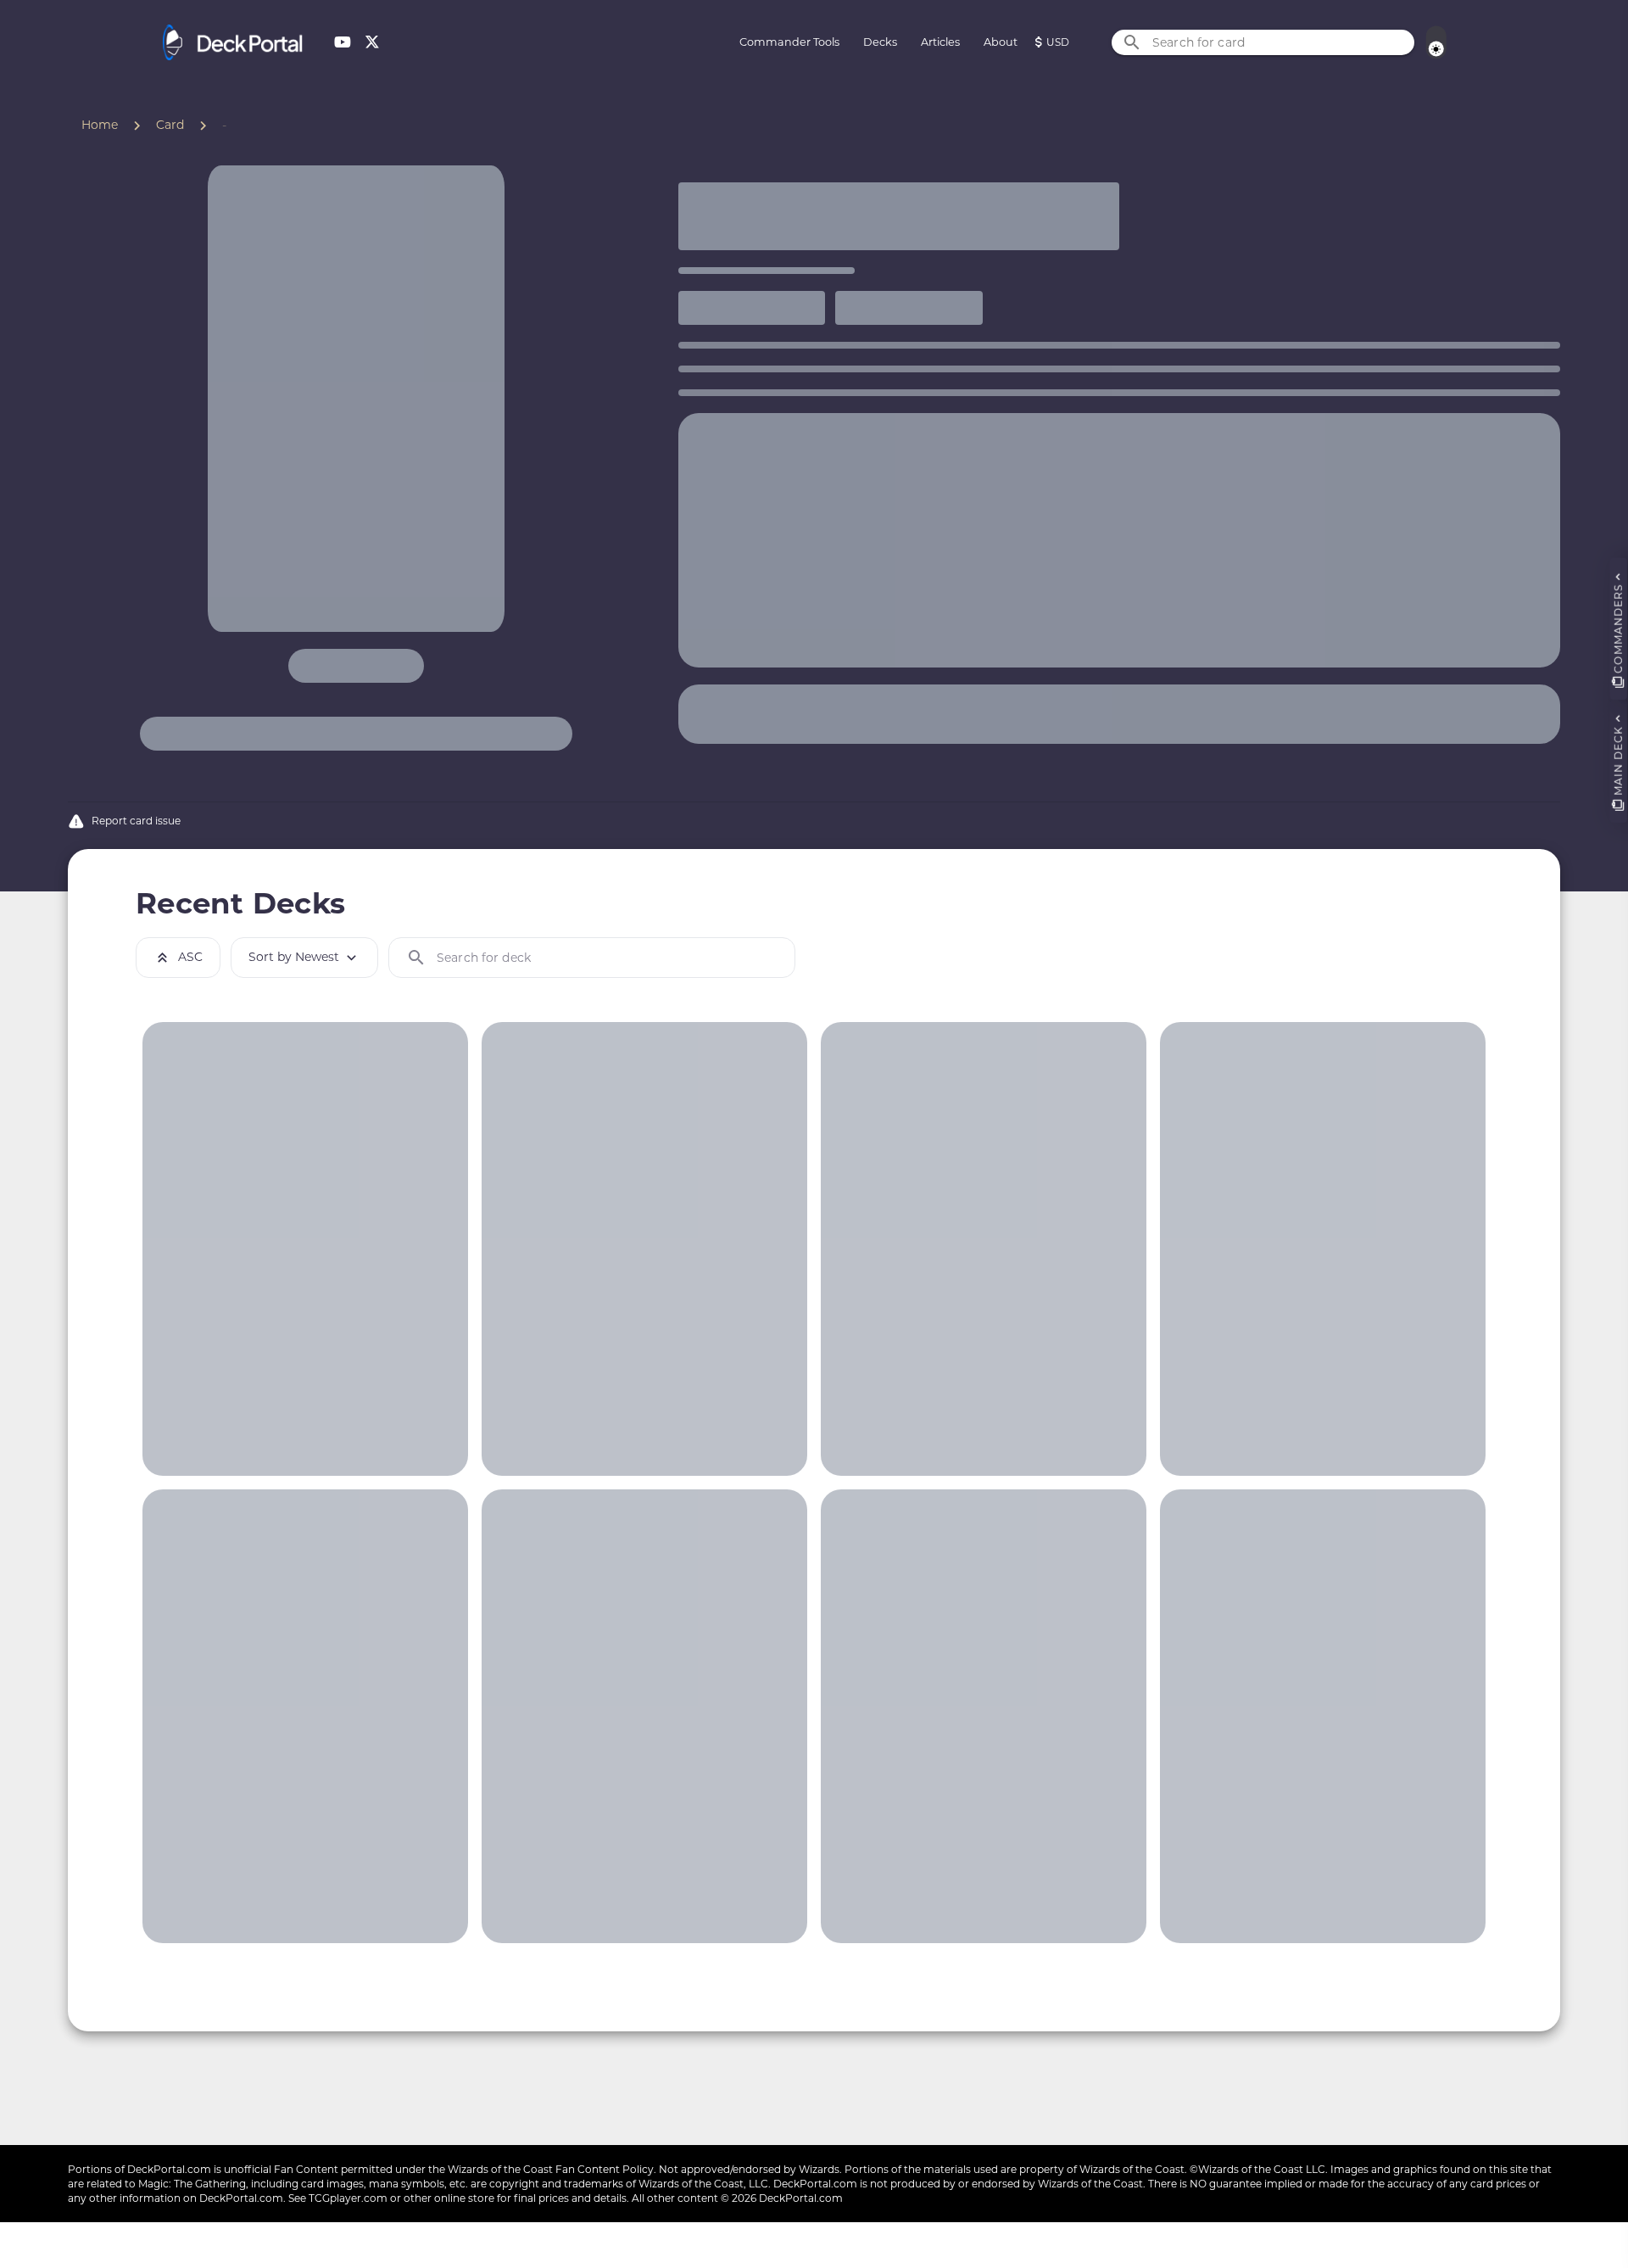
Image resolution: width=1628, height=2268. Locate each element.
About (1001, 42)
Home (100, 125)
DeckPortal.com (169, 2169)
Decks (880, 42)
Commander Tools (789, 42)
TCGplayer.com (348, 2198)
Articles (940, 42)
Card (170, 125)
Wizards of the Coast (500, 2169)
